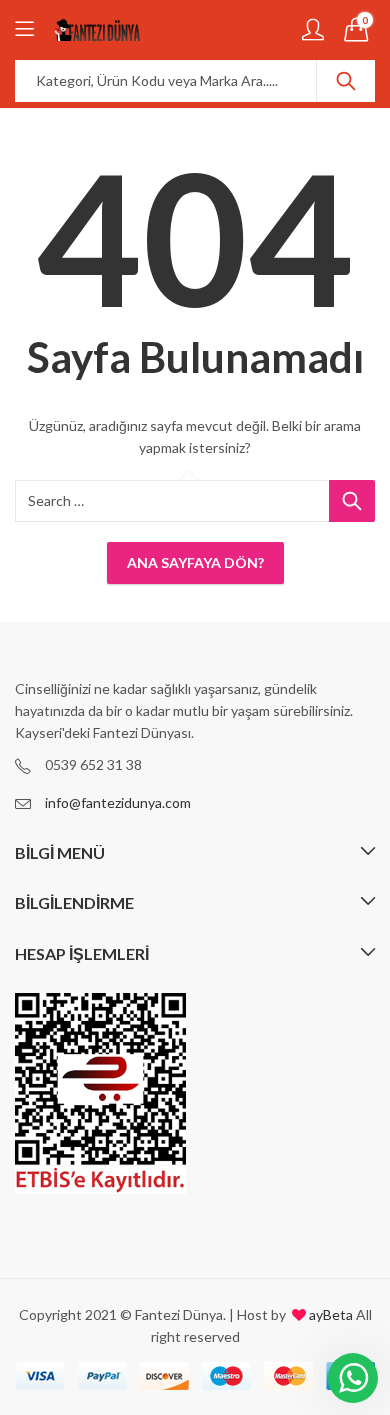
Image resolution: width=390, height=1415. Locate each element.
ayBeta (329, 1314)
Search (346, 81)
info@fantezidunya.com (118, 802)
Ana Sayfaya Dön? (195, 562)
